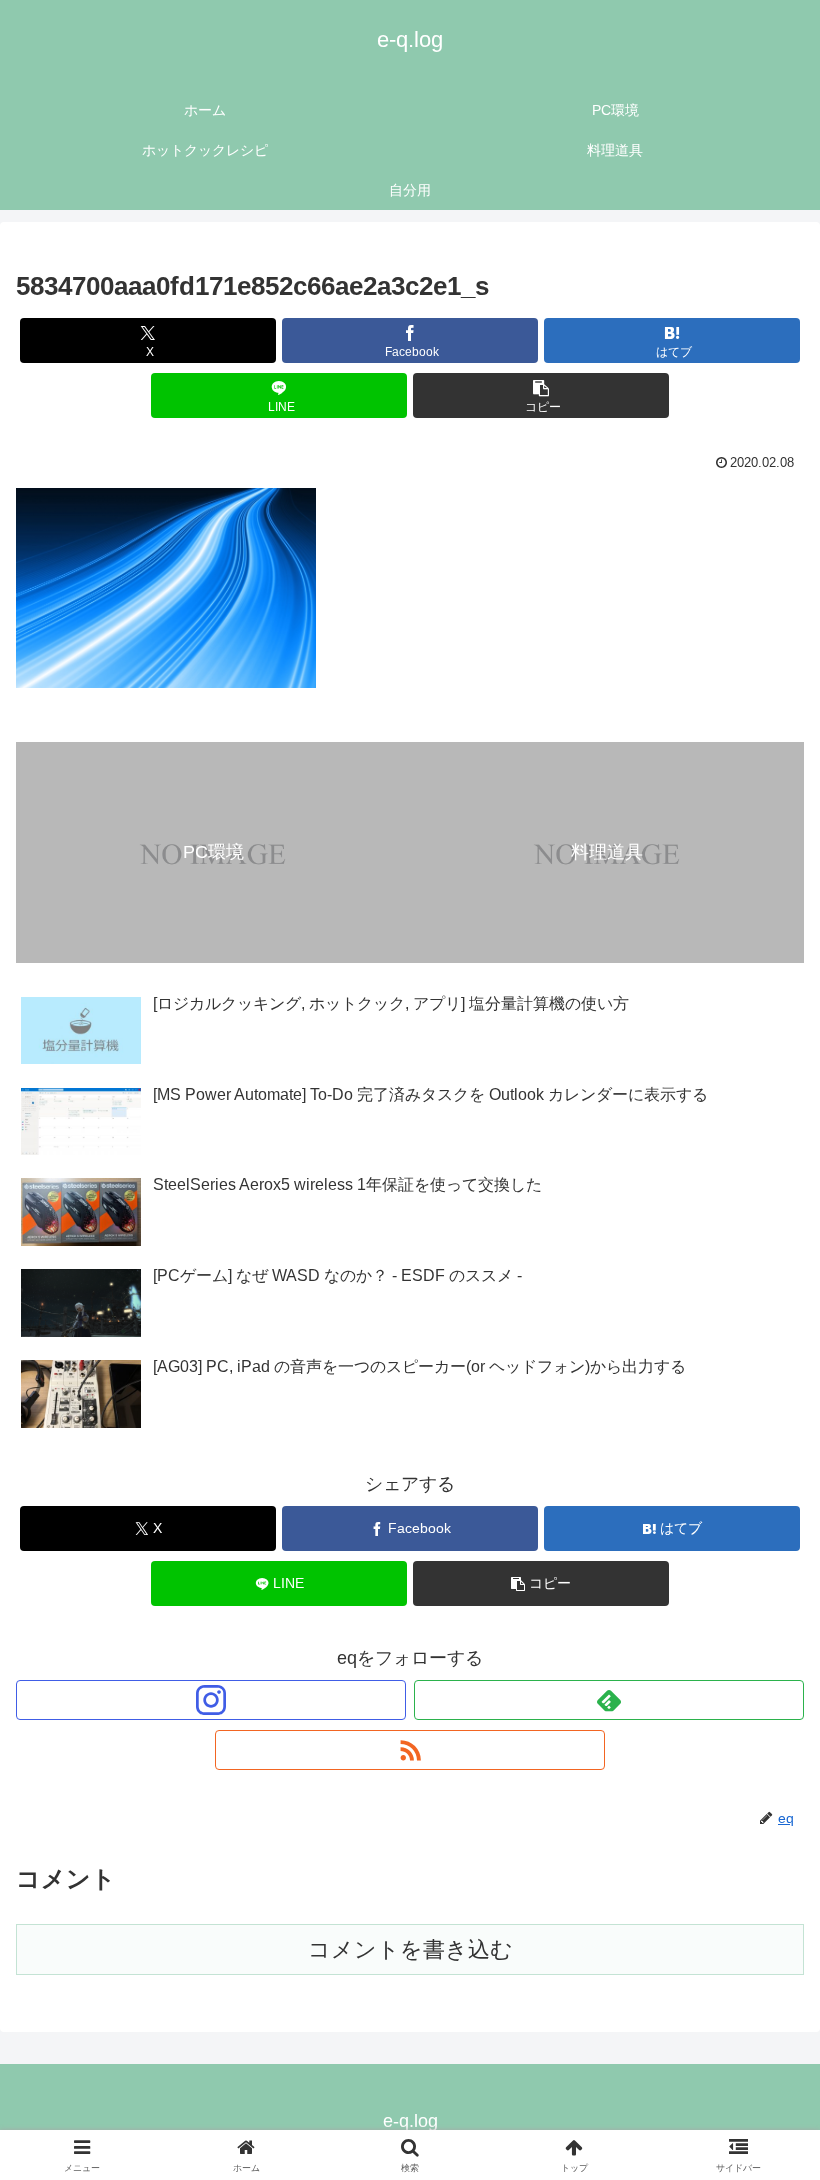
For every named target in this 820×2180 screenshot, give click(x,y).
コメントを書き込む (410, 1949)
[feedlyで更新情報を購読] (609, 1700)
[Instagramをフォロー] (211, 1700)
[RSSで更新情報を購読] (410, 1750)
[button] (541, 395)
